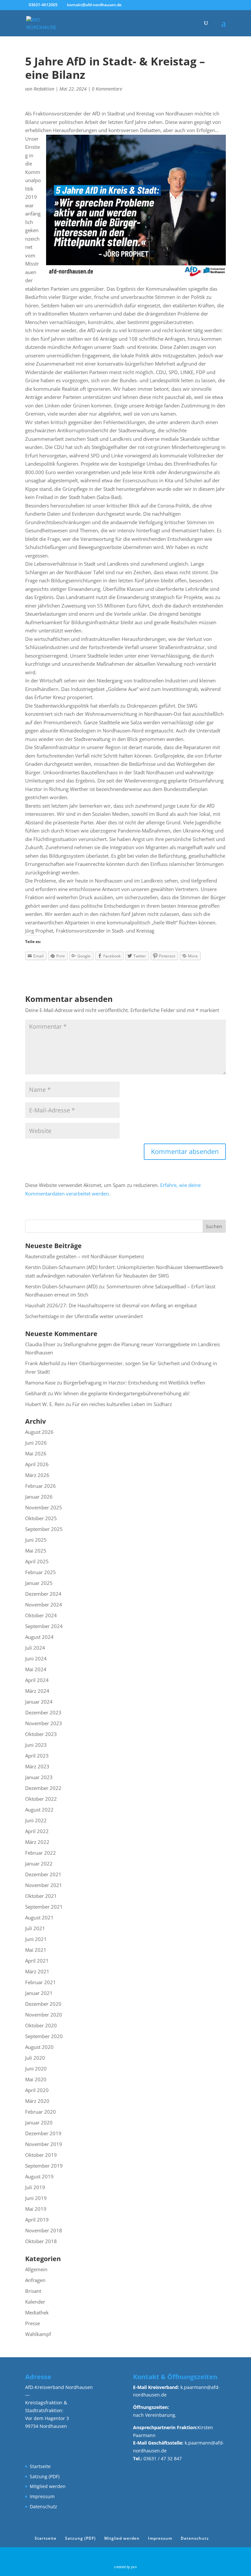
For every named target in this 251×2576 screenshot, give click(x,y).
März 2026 (37, 1475)
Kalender (35, 2302)
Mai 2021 (36, 1950)
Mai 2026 (36, 1453)
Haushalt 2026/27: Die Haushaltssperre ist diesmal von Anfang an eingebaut (111, 1305)
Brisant (33, 2291)
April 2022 (37, 1831)
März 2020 (37, 2101)
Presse (33, 2323)
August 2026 (39, 1432)
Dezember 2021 (43, 1874)
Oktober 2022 (41, 1799)
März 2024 (37, 1691)
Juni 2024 (36, 1658)
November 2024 (44, 1605)
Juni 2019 (36, 2198)
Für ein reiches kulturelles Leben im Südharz (122, 1404)
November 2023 (44, 1723)
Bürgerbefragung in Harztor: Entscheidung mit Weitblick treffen (134, 1382)
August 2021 (39, 1917)
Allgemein (36, 2269)
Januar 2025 (39, 1583)
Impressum (42, 2496)
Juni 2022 (36, 1820)
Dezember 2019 (43, 2133)
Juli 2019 (35, 2187)
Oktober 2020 (41, 2025)
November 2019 (44, 2144)
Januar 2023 (39, 1777)
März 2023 (37, 1766)
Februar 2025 (41, 1572)
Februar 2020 (41, 2112)
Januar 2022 (39, 1863)
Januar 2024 (39, 1702)
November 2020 (44, 2015)
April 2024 (37, 1680)
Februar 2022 (41, 1853)
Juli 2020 (35, 2058)
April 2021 (37, 1961)
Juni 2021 (36, 1939)
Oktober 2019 (41, 2155)
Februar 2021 (41, 1982)
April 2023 (37, 1756)
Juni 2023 (36, 1745)
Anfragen (35, 2280)
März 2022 (37, 1842)
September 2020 (44, 2036)
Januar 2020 (39, 2122)
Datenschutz (43, 2507)
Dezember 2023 (43, 1712)
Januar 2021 (39, 1993)
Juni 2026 (36, 1443)
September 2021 (44, 1907)
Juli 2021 (35, 1928)
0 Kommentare (107, 89)
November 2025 (44, 1507)
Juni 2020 (36, 2069)
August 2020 (39, 2047)
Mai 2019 (36, 2209)
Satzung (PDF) (45, 2476)
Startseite (40, 2466)
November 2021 (44, 1885)
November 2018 (44, 2230)
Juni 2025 (36, 1540)
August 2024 (39, 1637)
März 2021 (37, 1971)
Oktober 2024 (41, 1615)
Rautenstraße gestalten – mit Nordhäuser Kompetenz (85, 1256)
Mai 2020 (36, 2079)
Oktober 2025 (41, 1518)
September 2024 (44, 1626)
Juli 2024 (35, 1648)
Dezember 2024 (43, 1594)
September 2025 (44, 1529)
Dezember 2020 (43, 2004)
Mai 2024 (36, 1669)
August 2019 (39, 2176)
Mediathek (37, 2312)
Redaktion (44, 89)
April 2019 (37, 2220)
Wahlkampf (38, 2334)
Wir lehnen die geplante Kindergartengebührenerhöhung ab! (122, 1393)
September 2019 (44, 2166)
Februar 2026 (41, 1486)
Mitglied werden (48, 2486)
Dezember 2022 (43, 1788)
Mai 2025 (36, 1551)
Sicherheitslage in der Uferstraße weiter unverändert (84, 1316)
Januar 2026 (39, 1497)
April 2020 (37, 2090)
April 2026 (37, 1464)
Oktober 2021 (41, 1896)
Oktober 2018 (41, 2241)
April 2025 (37, 1561)
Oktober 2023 (41, 1734)
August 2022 (39, 1810)
